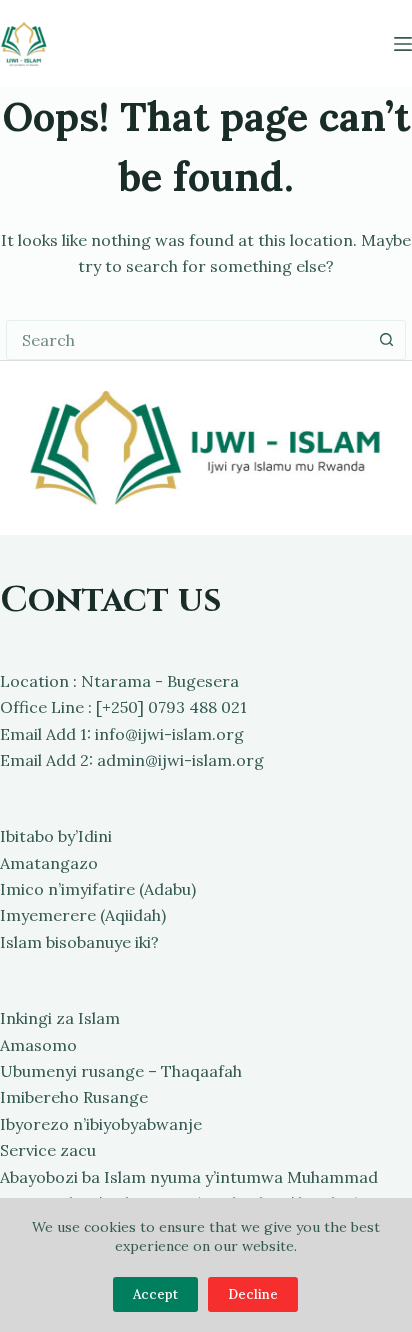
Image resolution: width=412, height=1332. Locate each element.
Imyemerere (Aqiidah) (83, 915)
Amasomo (38, 1045)
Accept (155, 1294)
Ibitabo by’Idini (56, 836)
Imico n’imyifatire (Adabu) (98, 889)
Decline (253, 1294)
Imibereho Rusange (74, 1097)
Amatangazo (49, 863)
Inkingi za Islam (60, 1018)
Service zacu (48, 1150)
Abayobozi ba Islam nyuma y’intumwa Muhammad (189, 1177)
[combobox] (187, 340)
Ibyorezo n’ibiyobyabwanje (101, 1124)
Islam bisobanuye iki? (79, 942)
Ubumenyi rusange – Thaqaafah (121, 1071)
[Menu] (403, 44)
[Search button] (386, 340)
